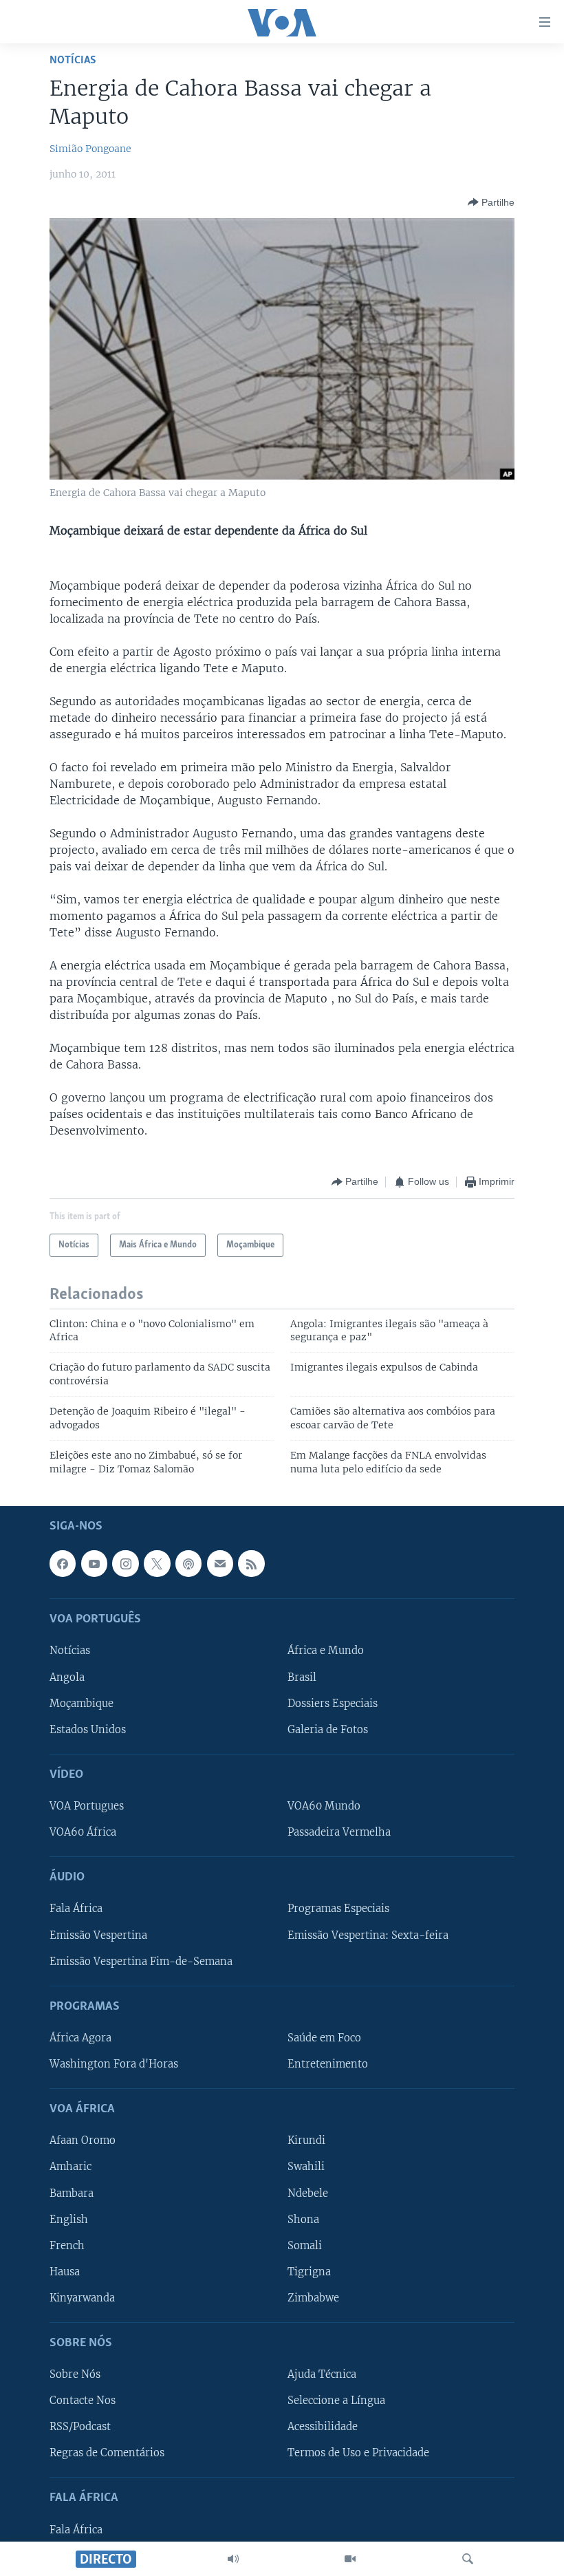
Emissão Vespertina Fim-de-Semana (141, 1962)
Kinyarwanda (82, 2298)
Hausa (65, 2272)
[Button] (491, 202)
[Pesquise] (468, 2559)
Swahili (306, 2167)
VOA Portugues (87, 1806)
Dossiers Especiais (333, 1704)
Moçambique (82, 1704)
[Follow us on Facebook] (63, 1563)
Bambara (72, 2193)
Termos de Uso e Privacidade (358, 2453)
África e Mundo (326, 1651)
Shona (303, 2220)
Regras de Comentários (107, 2453)
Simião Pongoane (90, 149)
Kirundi (306, 2140)
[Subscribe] (220, 1563)
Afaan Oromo (83, 2140)
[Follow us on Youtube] (94, 1563)
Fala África (76, 1909)
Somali (305, 2246)
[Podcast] (188, 1563)
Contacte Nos (83, 2401)
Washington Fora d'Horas (114, 2064)
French (67, 2246)
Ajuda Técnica (322, 2374)
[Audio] (233, 2559)
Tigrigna (309, 2272)
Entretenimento (328, 2064)
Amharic (70, 2167)
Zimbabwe (313, 2298)
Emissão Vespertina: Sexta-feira (368, 1935)
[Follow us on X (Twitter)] (157, 1563)
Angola (67, 1677)
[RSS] (251, 1563)
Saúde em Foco (324, 2038)
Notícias (73, 60)
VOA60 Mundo (324, 1806)
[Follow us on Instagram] (125, 1563)
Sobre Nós (75, 2374)
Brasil (302, 1677)
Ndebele (308, 2193)
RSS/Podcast (80, 2427)
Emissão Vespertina (98, 1935)
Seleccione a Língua (336, 2401)
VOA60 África (83, 1832)
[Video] (350, 2559)
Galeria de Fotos (328, 1730)
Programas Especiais (338, 1909)
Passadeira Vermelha (339, 1832)
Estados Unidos (88, 1730)
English (69, 2220)
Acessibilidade (323, 2427)
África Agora (80, 2038)
